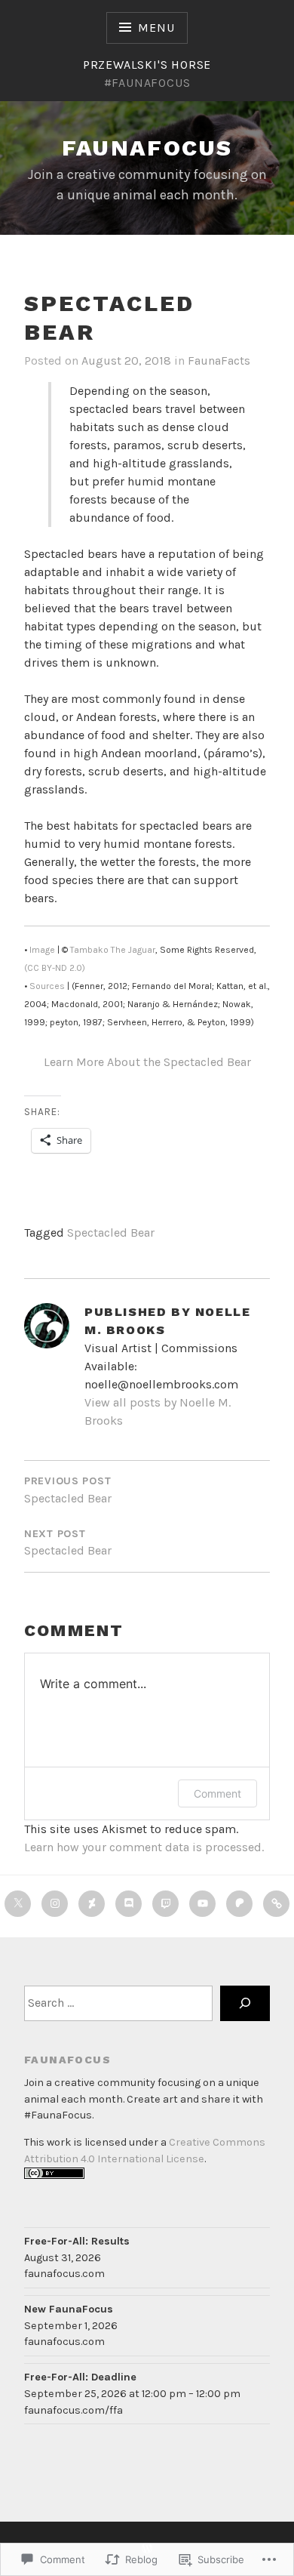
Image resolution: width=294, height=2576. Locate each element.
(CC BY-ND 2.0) (55, 968)
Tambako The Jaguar (113, 950)
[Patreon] (239, 1904)
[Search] (245, 2003)
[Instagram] (55, 1904)
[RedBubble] (276, 1904)
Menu (156, 28)
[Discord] (129, 1904)
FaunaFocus (147, 148)
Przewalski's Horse (147, 65)
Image (42, 950)
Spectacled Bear (111, 1233)
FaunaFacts (219, 361)
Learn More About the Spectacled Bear (147, 1062)
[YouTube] (202, 1904)
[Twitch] (165, 1904)
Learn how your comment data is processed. (144, 1847)
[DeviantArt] (92, 1904)
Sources (47, 986)
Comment (217, 1793)
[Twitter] (18, 1904)
